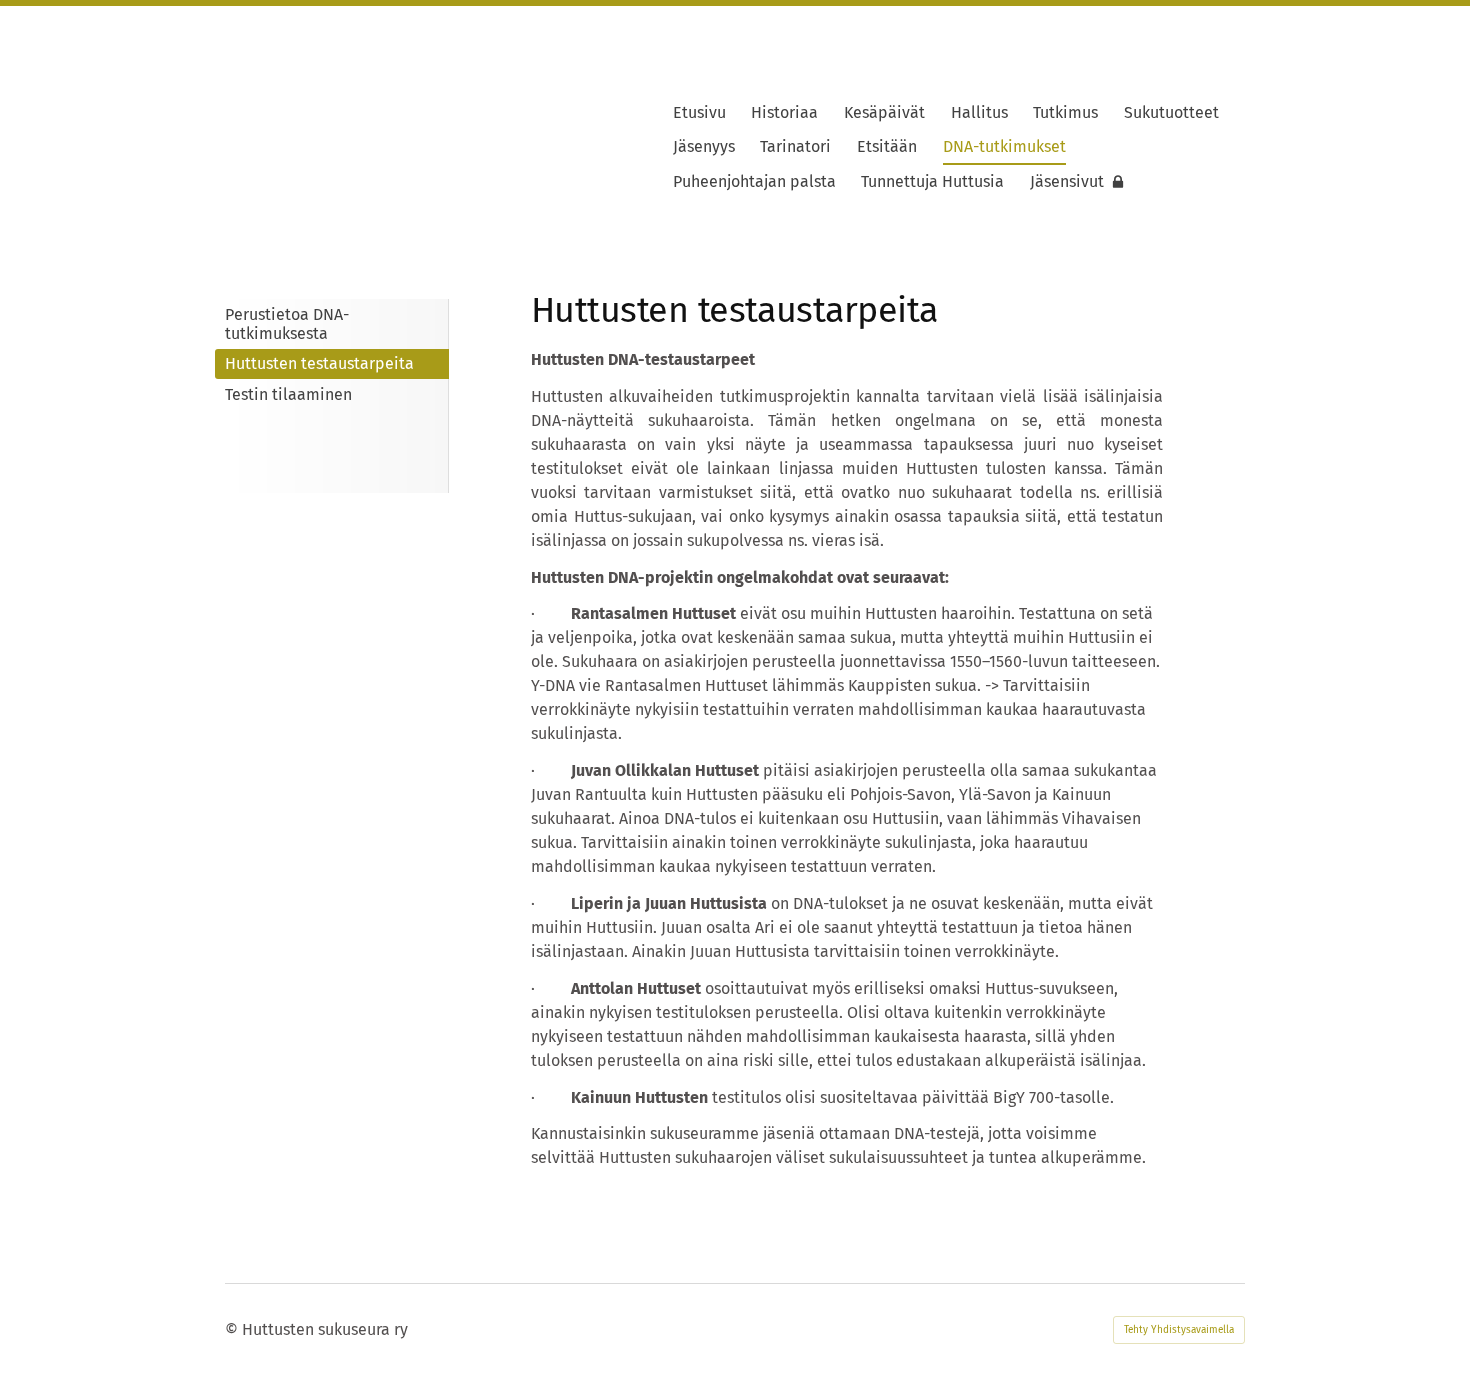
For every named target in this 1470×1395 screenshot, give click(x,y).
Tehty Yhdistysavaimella (1179, 1330)
